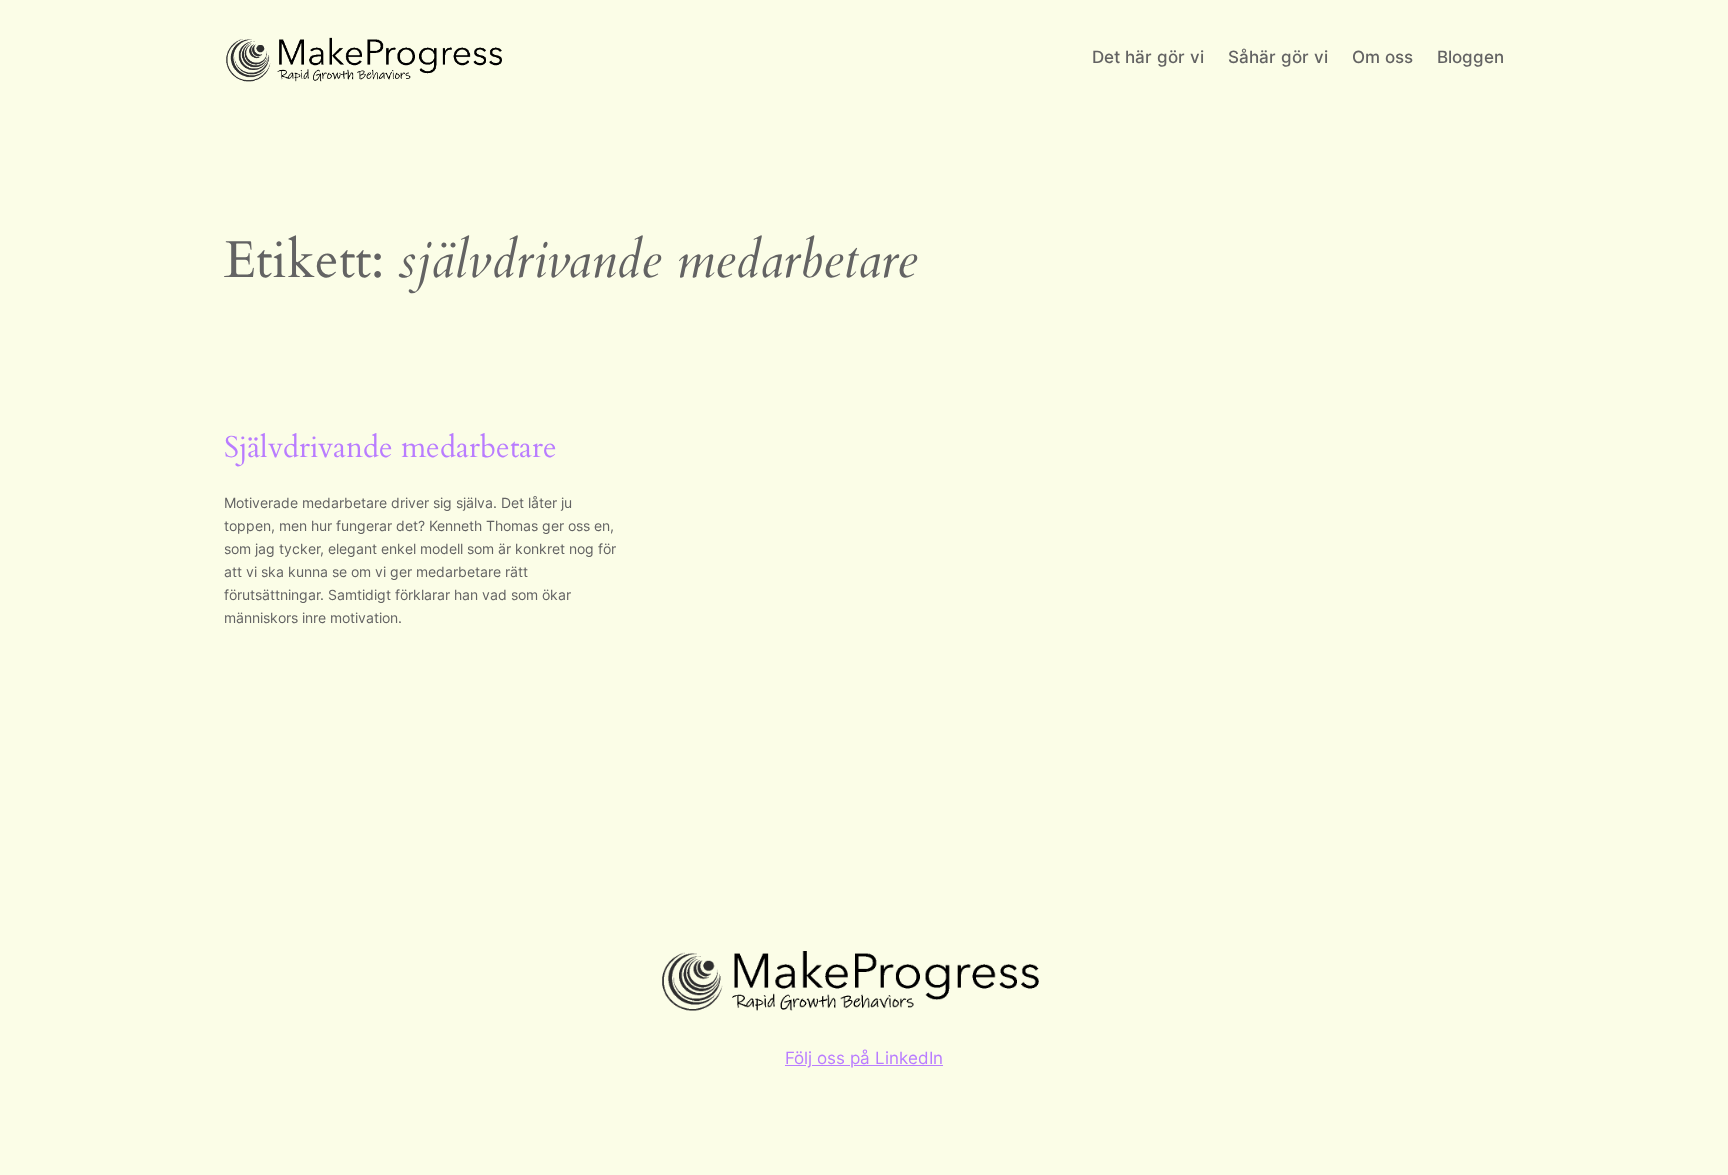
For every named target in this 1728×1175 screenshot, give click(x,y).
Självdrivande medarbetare (390, 449)
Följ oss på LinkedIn (864, 1058)
